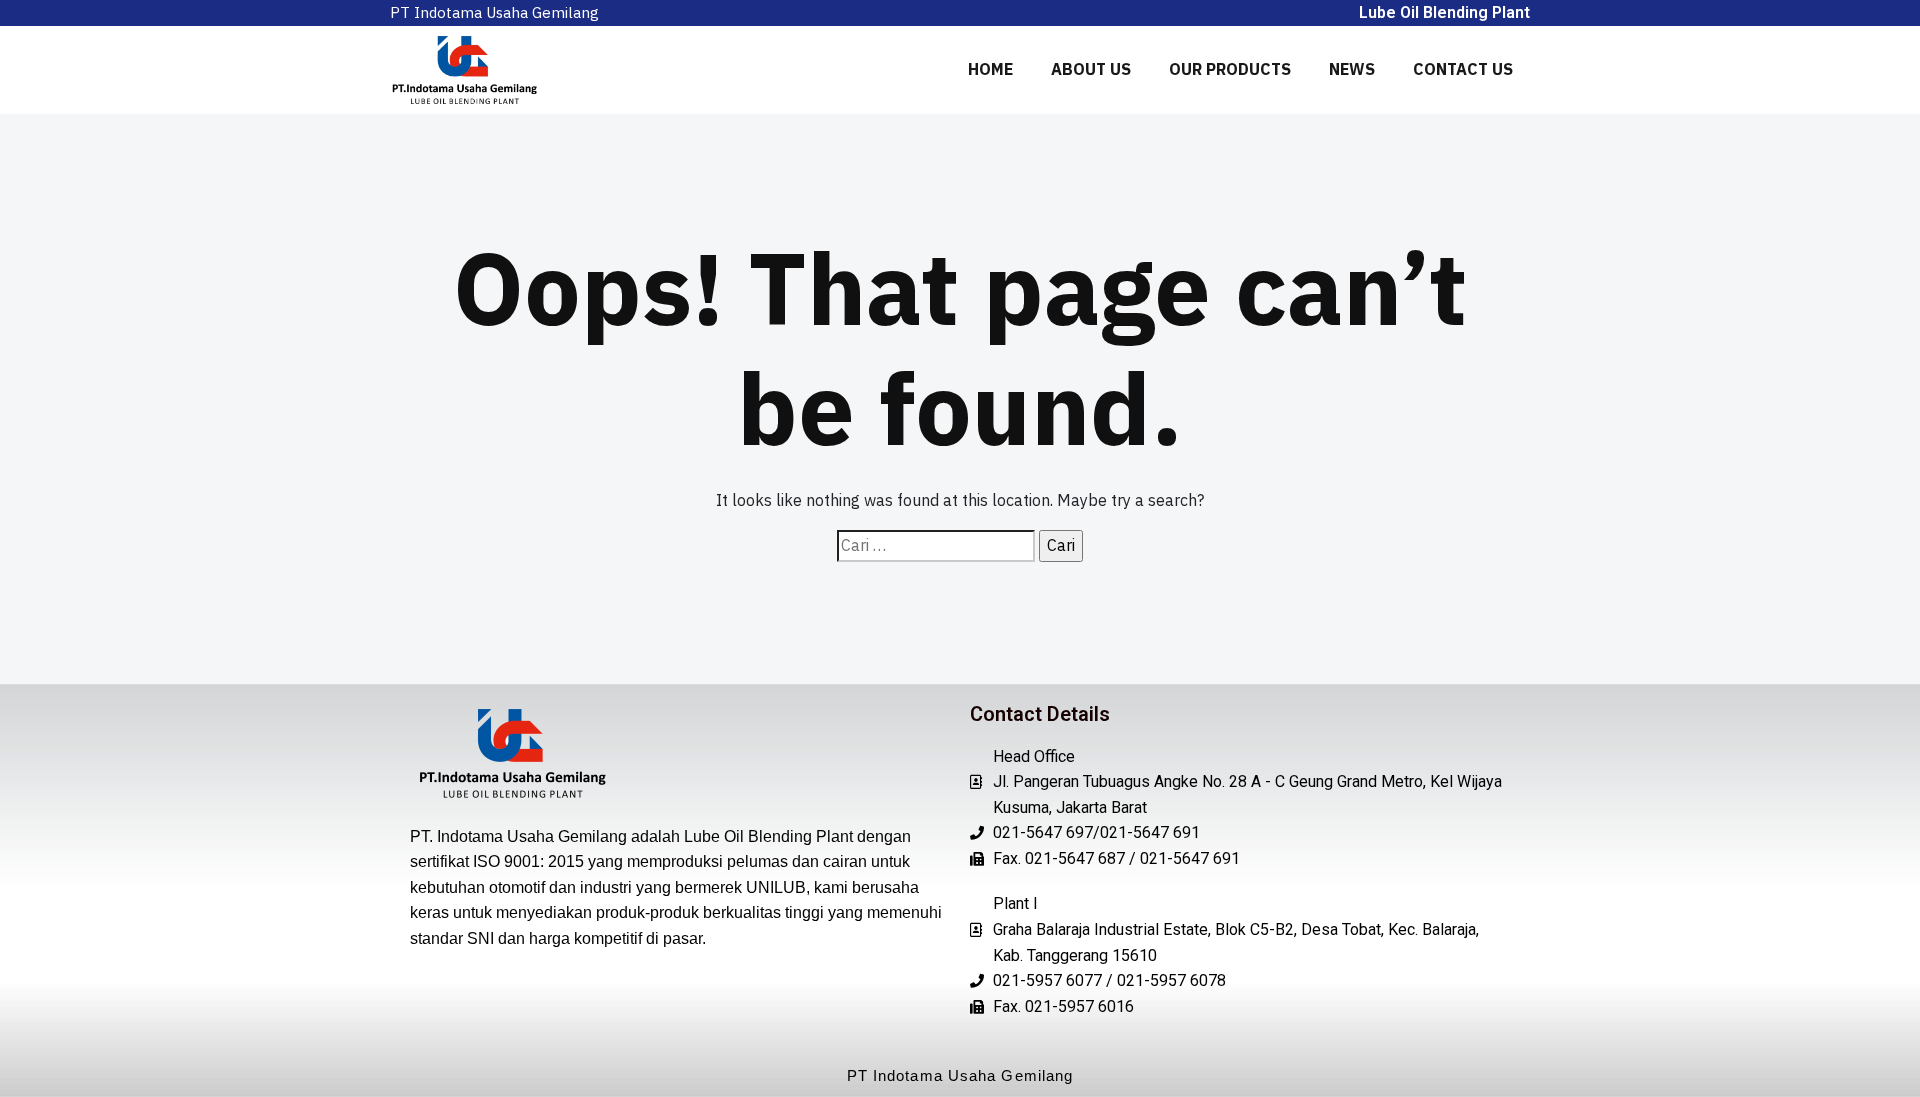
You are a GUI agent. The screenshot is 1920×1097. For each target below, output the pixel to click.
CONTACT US (1463, 69)
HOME (990, 69)
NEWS (1352, 69)
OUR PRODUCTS (1230, 69)
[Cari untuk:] (936, 546)
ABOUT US (1091, 69)
